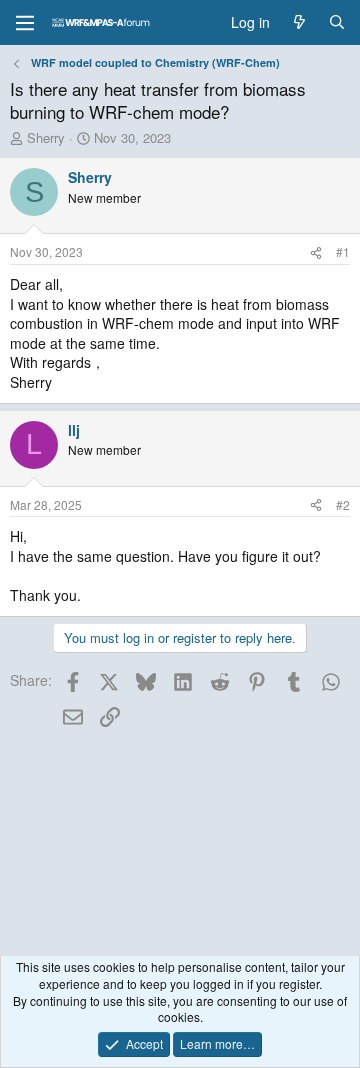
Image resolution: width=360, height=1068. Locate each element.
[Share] (316, 252)
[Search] (337, 23)
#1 (343, 251)
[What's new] (299, 23)
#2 (343, 504)
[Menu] (25, 23)
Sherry (46, 137)
